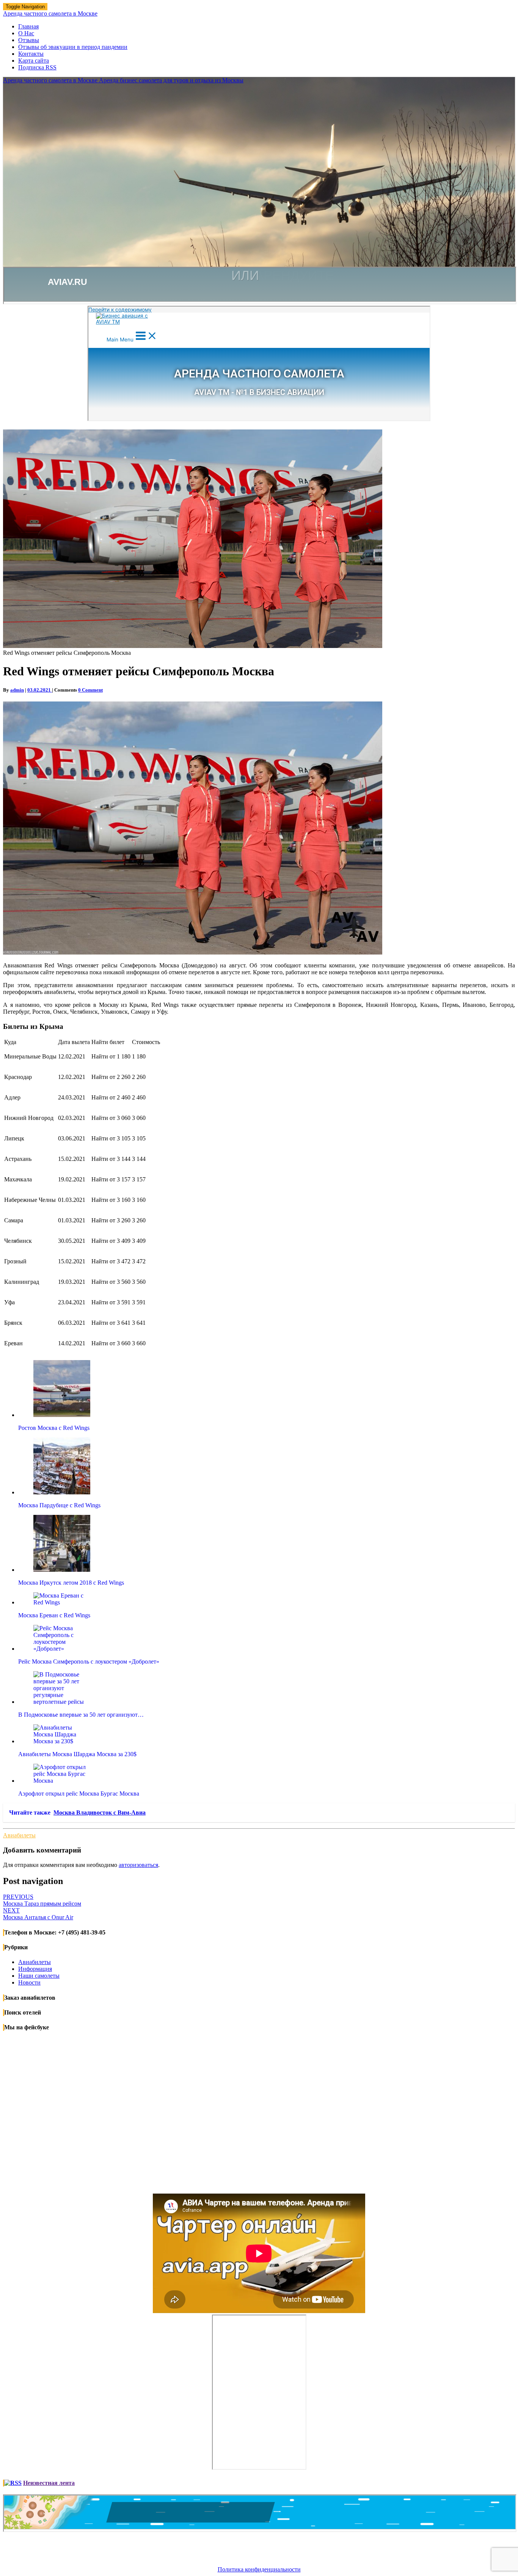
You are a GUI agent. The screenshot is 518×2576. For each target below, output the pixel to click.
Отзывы (29, 40)
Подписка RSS (37, 67)
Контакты (31, 54)
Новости (29, 1982)
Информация (35, 1969)
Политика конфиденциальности (259, 2569)
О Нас (26, 33)
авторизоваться (138, 1865)
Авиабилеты (19, 1835)
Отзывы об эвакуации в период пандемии (73, 47)
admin (17, 690)
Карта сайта (34, 61)
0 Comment (90, 690)
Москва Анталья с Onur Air (38, 1914)
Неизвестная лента (49, 2483)
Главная (28, 26)
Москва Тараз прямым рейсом (42, 1900)
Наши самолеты (39, 1976)
